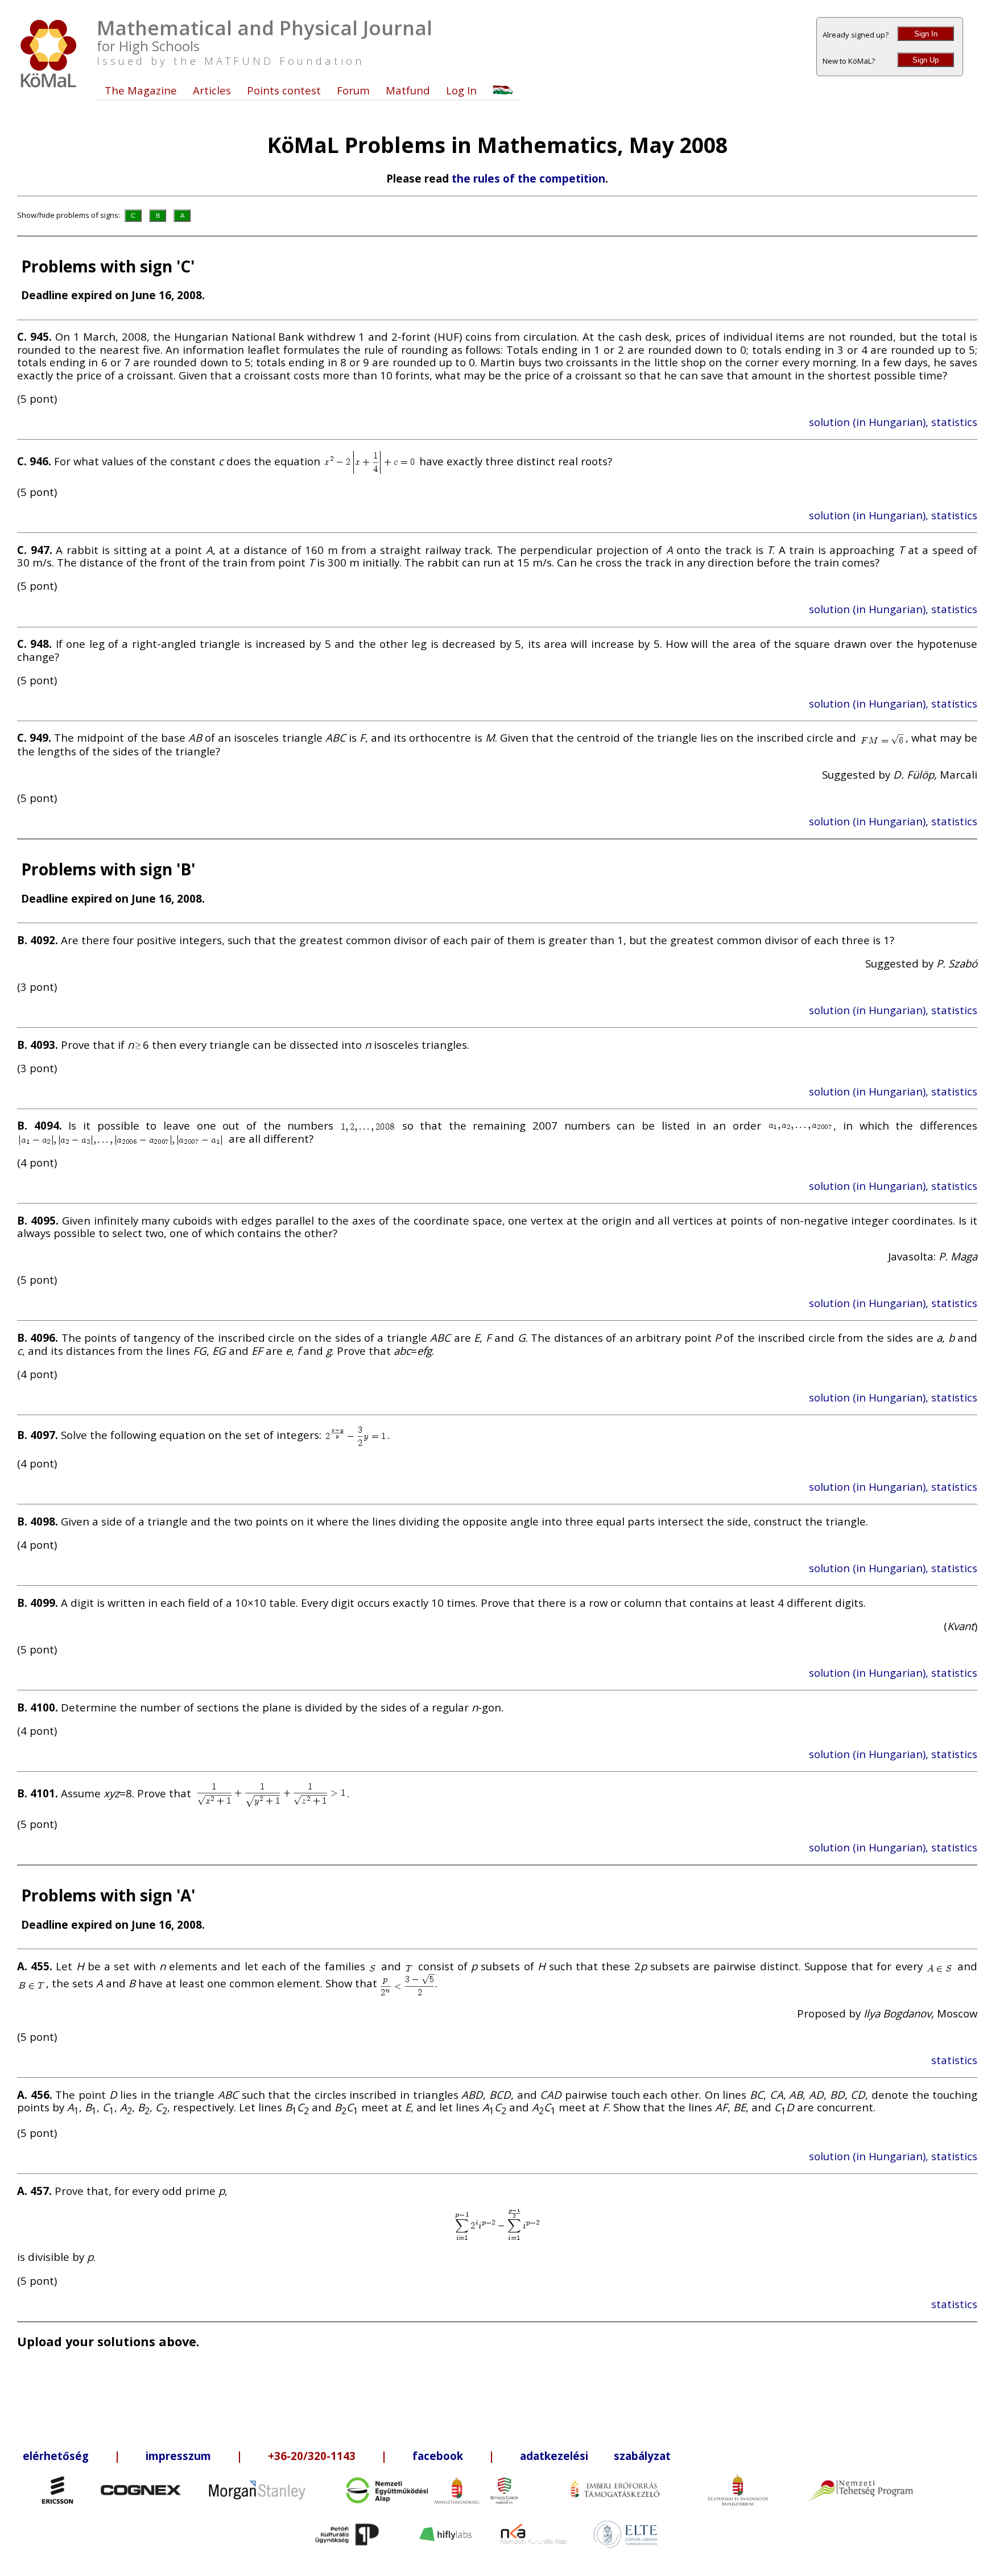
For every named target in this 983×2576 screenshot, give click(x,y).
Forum (353, 90)
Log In (461, 90)
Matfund (408, 90)
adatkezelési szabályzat (595, 2456)
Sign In (926, 34)
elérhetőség (56, 2456)
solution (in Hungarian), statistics (893, 422)
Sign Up (926, 60)
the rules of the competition (528, 178)
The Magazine (141, 90)
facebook (438, 2456)
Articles (212, 90)
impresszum (178, 2456)
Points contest (284, 90)
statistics (954, 2060)
